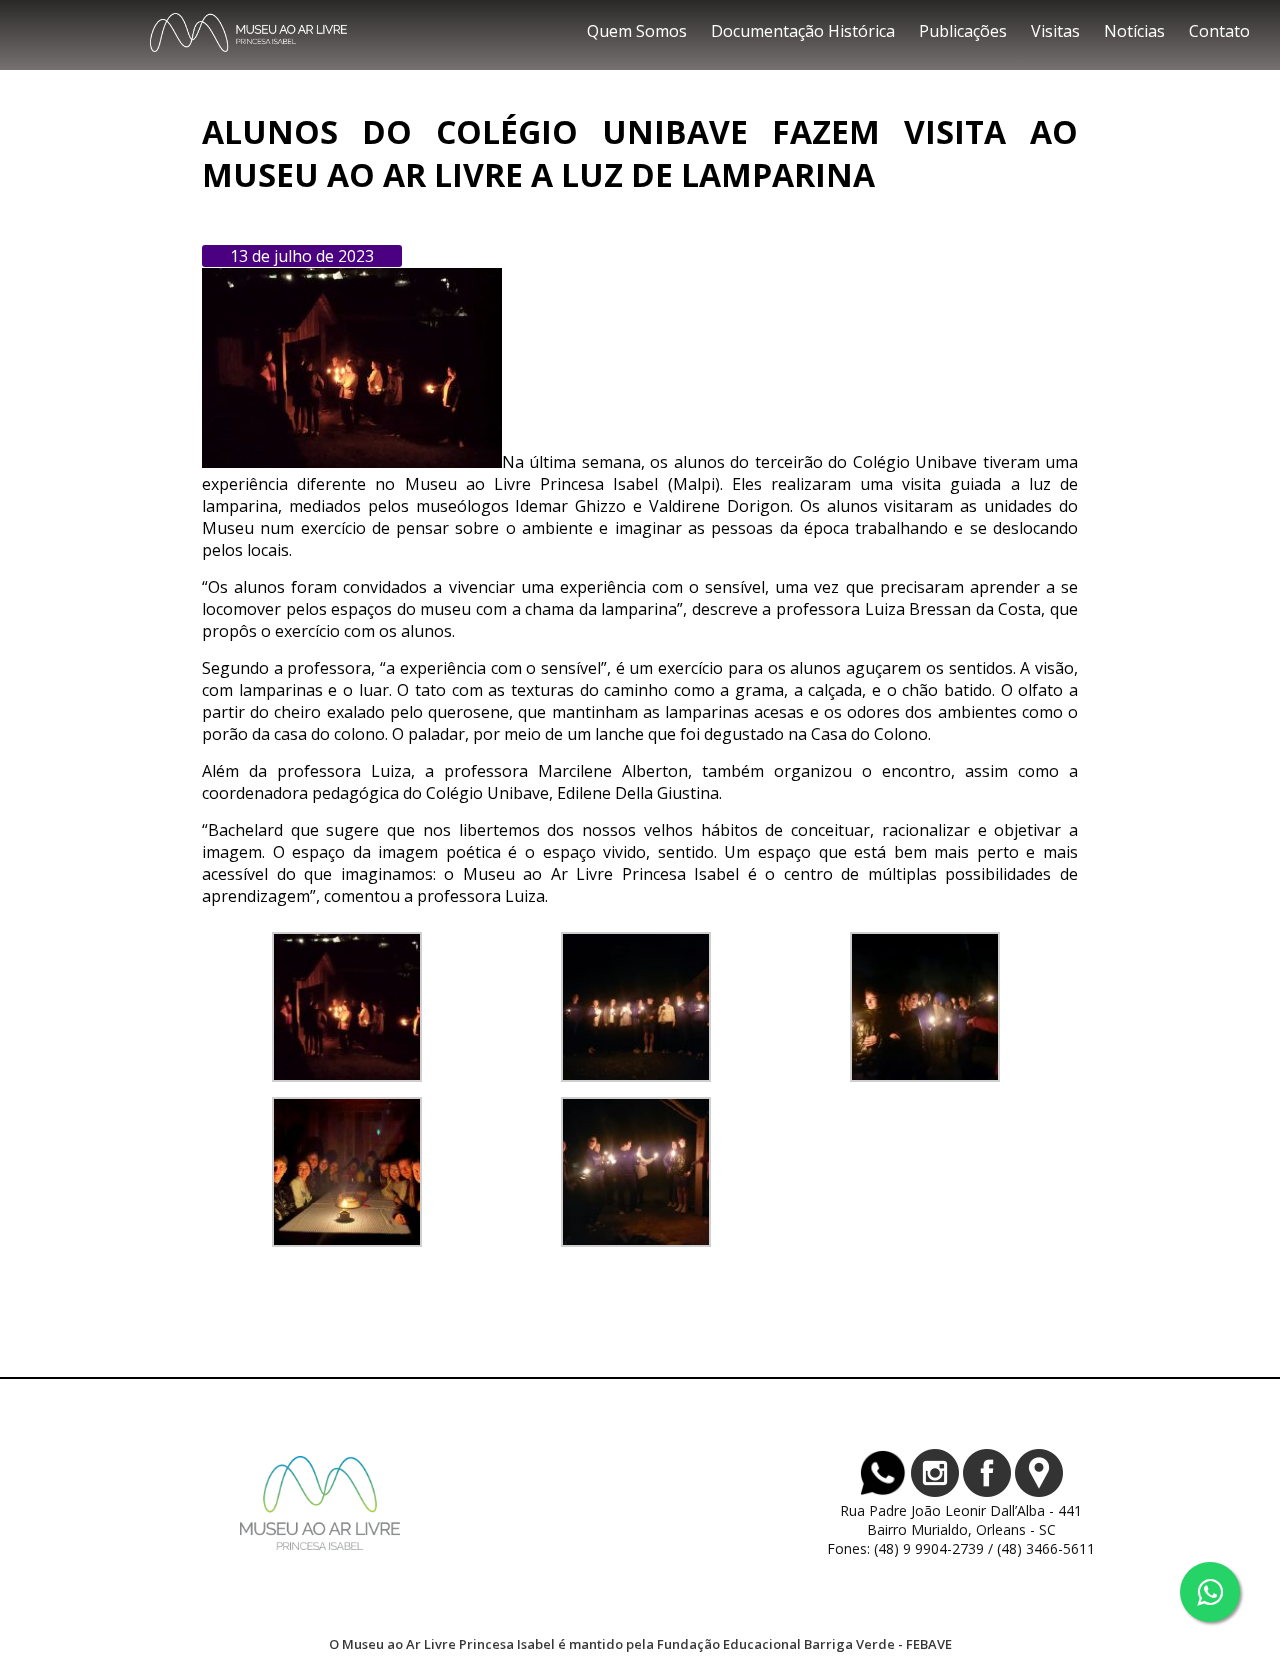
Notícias (1134, 31)
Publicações (963, 31)
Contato (1219, 31)
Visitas (1055, 31)
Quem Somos (637, 31)
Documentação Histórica (803, 31)
